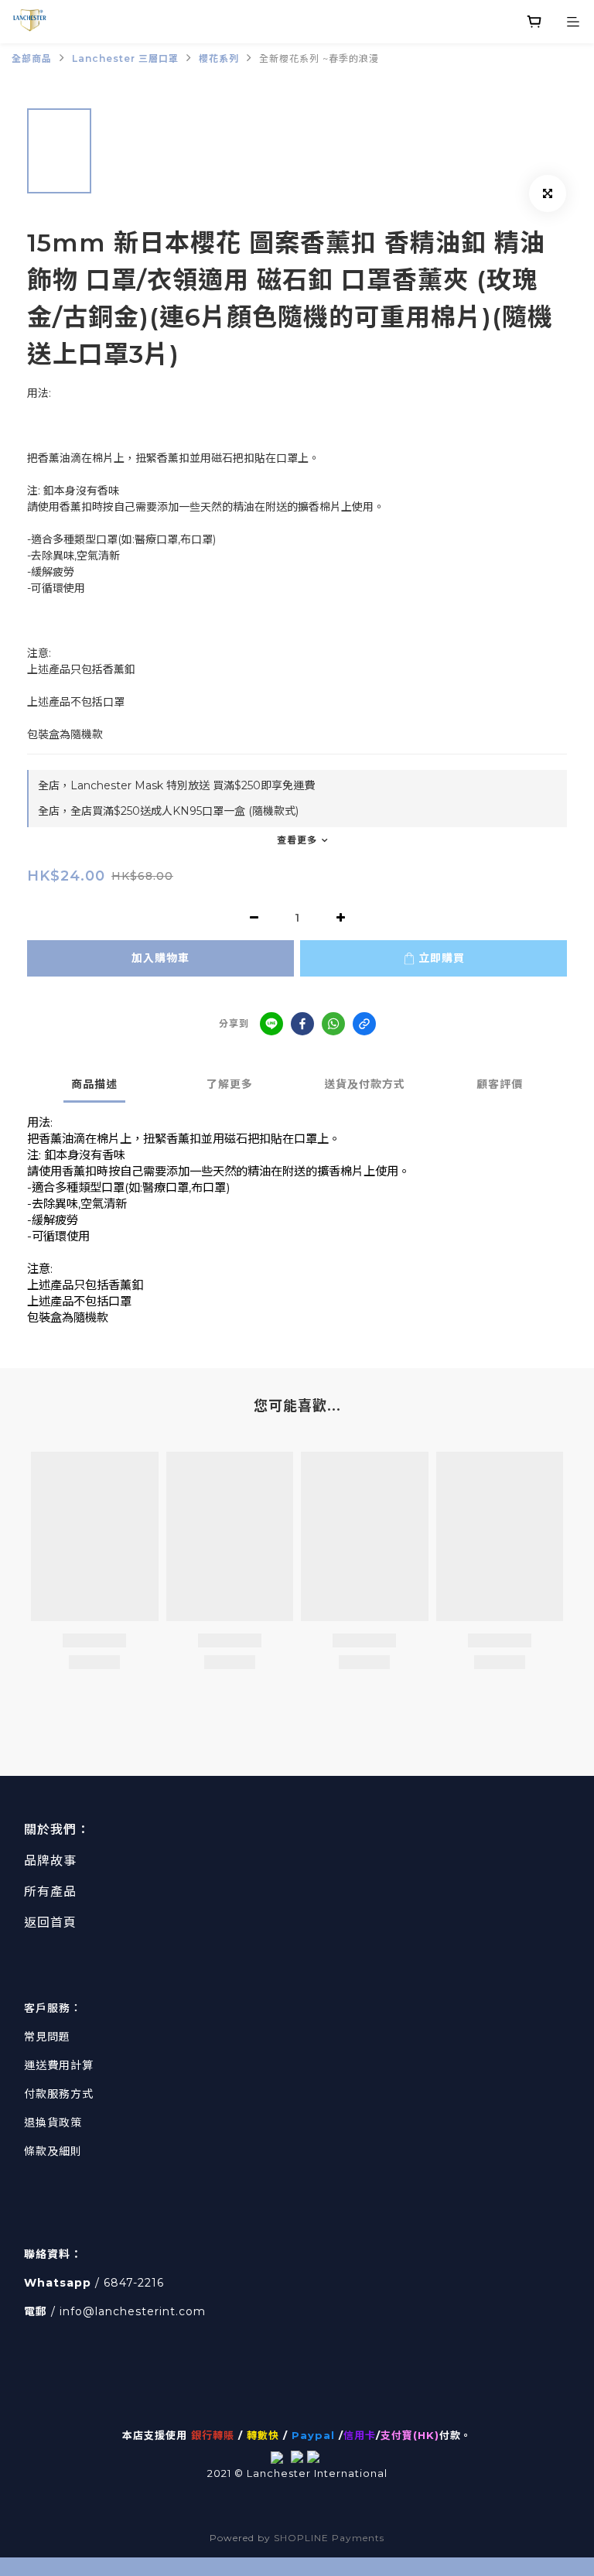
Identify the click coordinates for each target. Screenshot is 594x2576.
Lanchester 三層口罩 (125, 58)
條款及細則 (53, 2151)
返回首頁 (50, 1923)
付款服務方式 (59, 2094)
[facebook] (302, 1024)
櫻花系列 (219, 58)
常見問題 (47, 2037)
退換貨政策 (53, 2123)
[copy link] (364, 1024)
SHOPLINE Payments (329, 2538)
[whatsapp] (333, 1024)
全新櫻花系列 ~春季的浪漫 (319, 58)
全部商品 (32, 58)
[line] (271, 1024)
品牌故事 (50, 1861)
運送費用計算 (59, 2065)
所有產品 (50, 1892)
